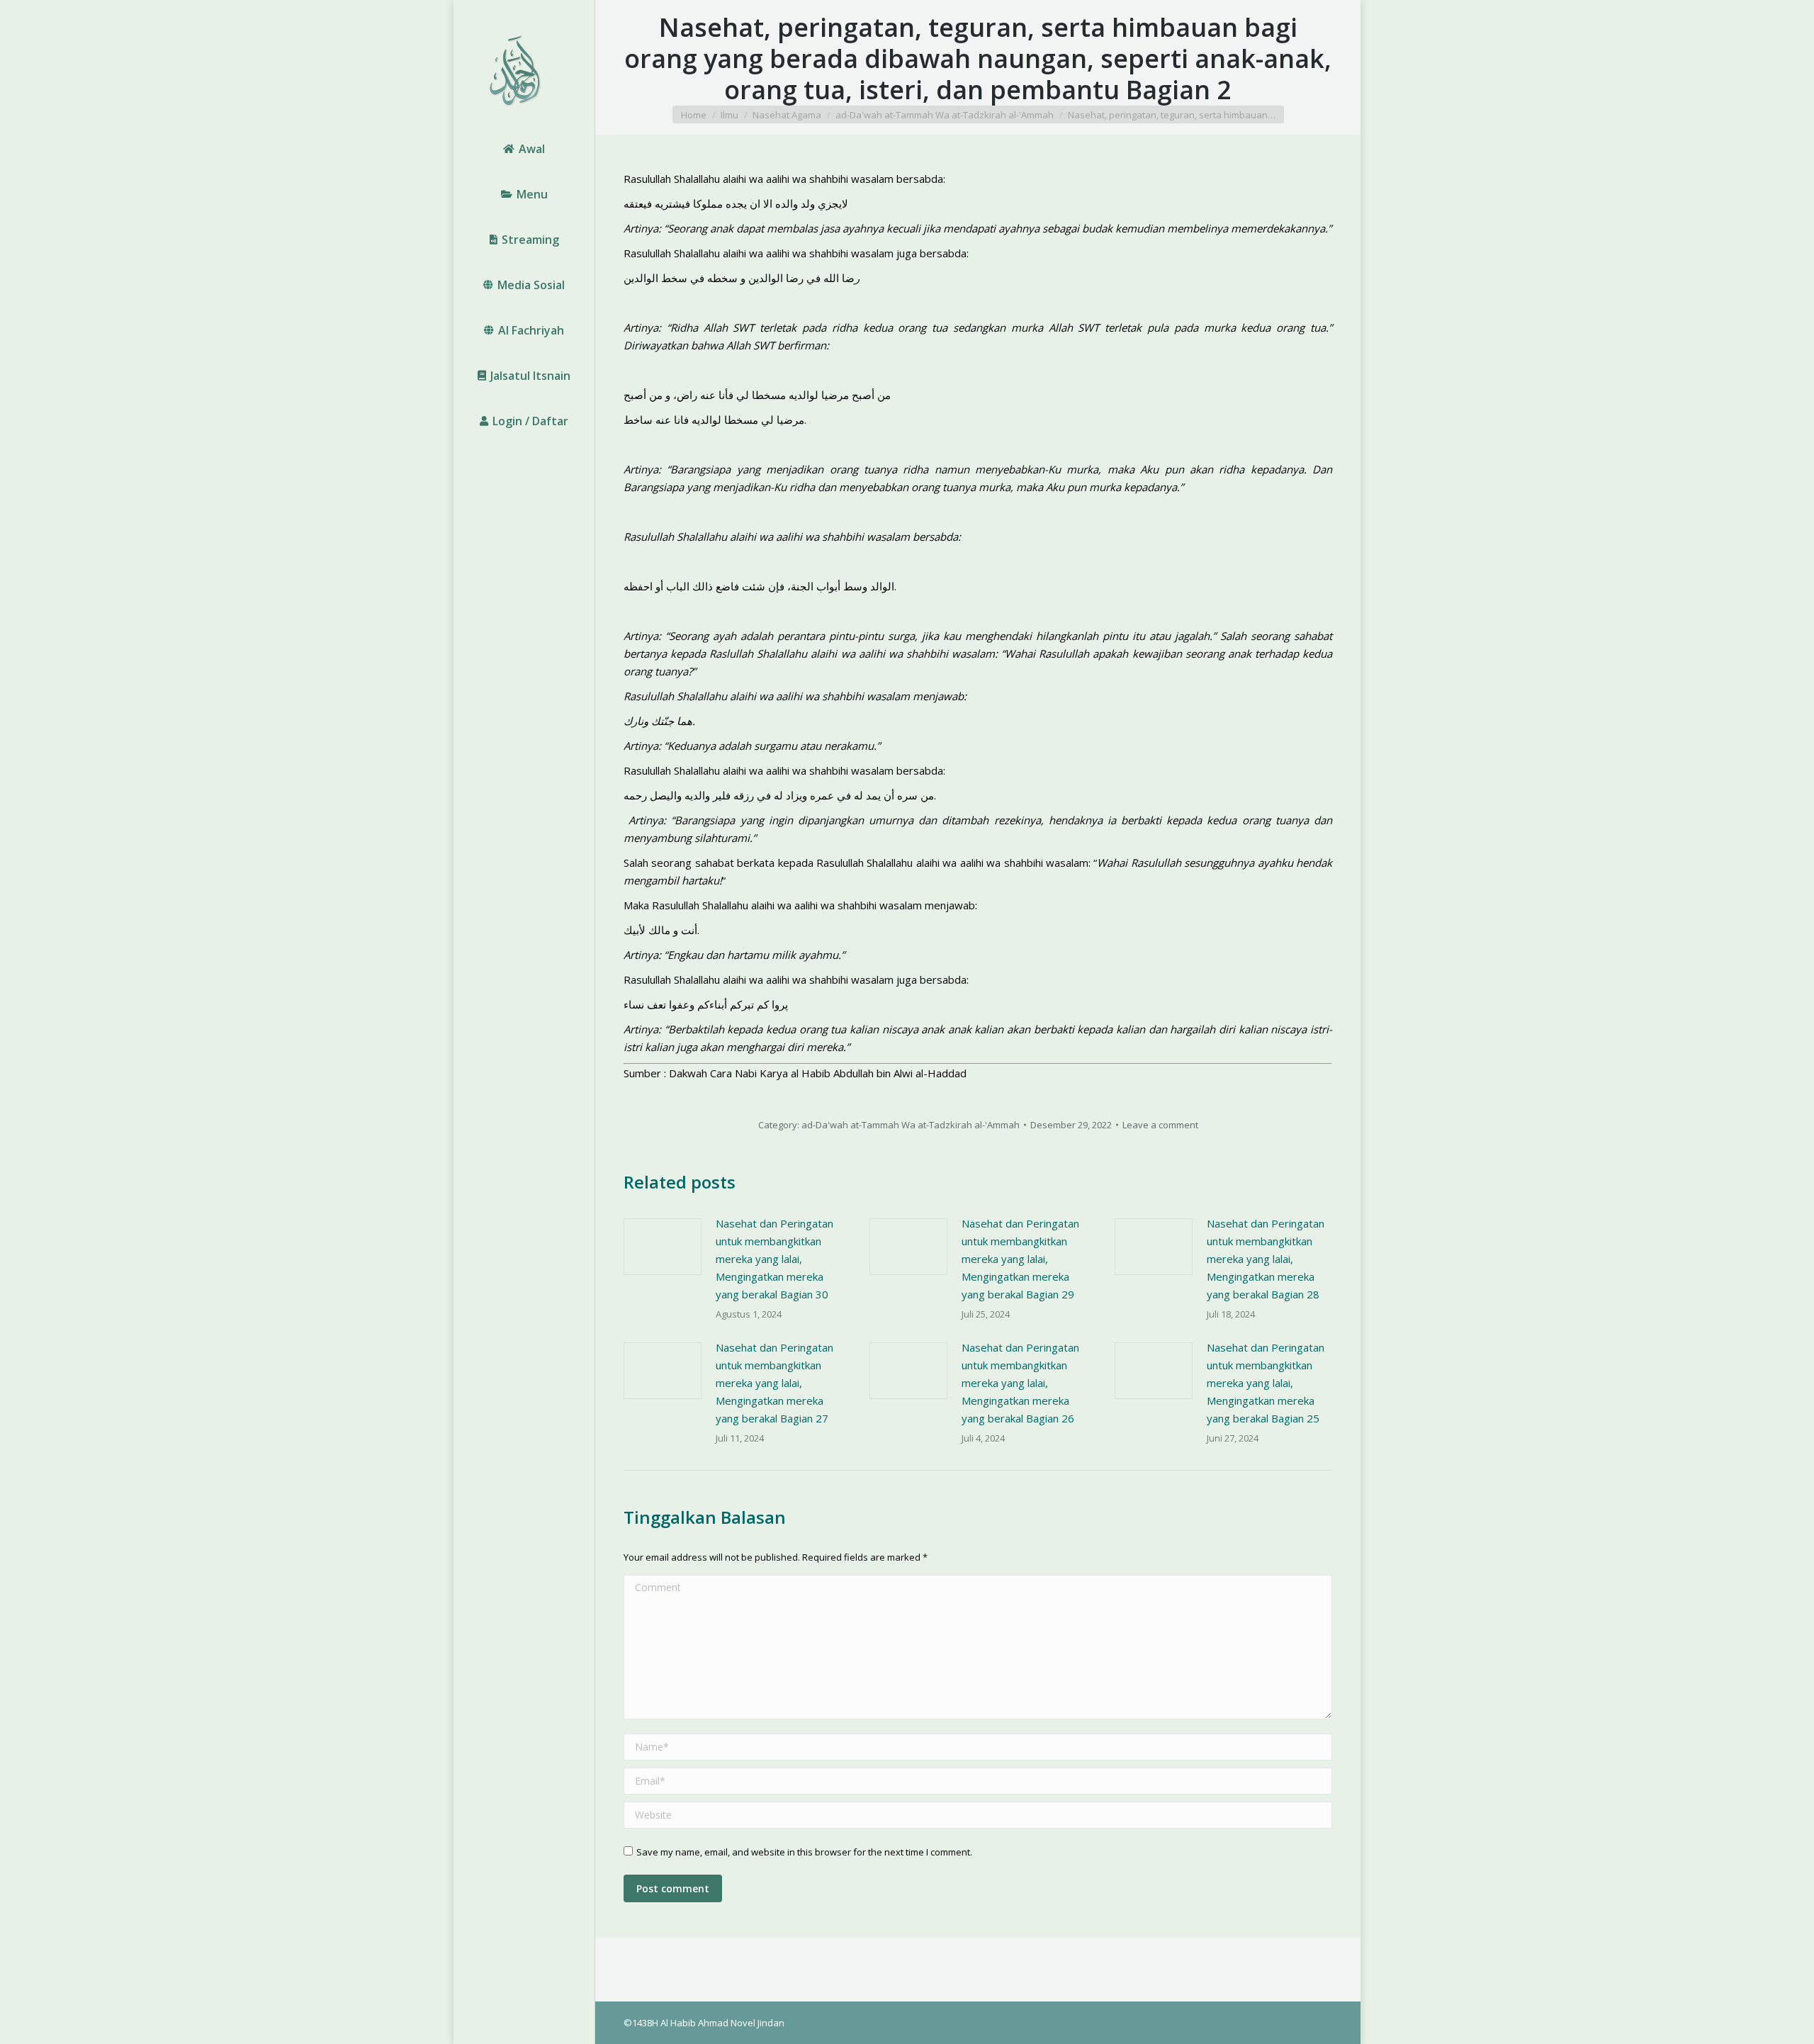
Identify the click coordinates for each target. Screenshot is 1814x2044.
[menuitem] (524, 149)
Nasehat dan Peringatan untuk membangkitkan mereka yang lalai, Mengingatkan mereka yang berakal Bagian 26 (1020, 1383)
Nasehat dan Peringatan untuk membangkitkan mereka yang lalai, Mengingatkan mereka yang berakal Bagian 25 (1266, 1383)
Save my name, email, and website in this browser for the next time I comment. (804, 1852)
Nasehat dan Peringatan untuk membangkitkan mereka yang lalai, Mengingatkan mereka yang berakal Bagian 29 (1020, 1259)
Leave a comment (1160, 1125)
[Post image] (663, 1247)
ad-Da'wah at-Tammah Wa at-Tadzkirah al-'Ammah (911, 1125)
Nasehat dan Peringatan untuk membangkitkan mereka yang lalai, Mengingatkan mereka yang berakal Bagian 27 (774, 1383)
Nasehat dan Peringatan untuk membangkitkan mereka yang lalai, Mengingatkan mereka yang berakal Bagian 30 (774, 1259)
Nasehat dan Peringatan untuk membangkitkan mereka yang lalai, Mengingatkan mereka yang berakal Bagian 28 (1266, 1259)
